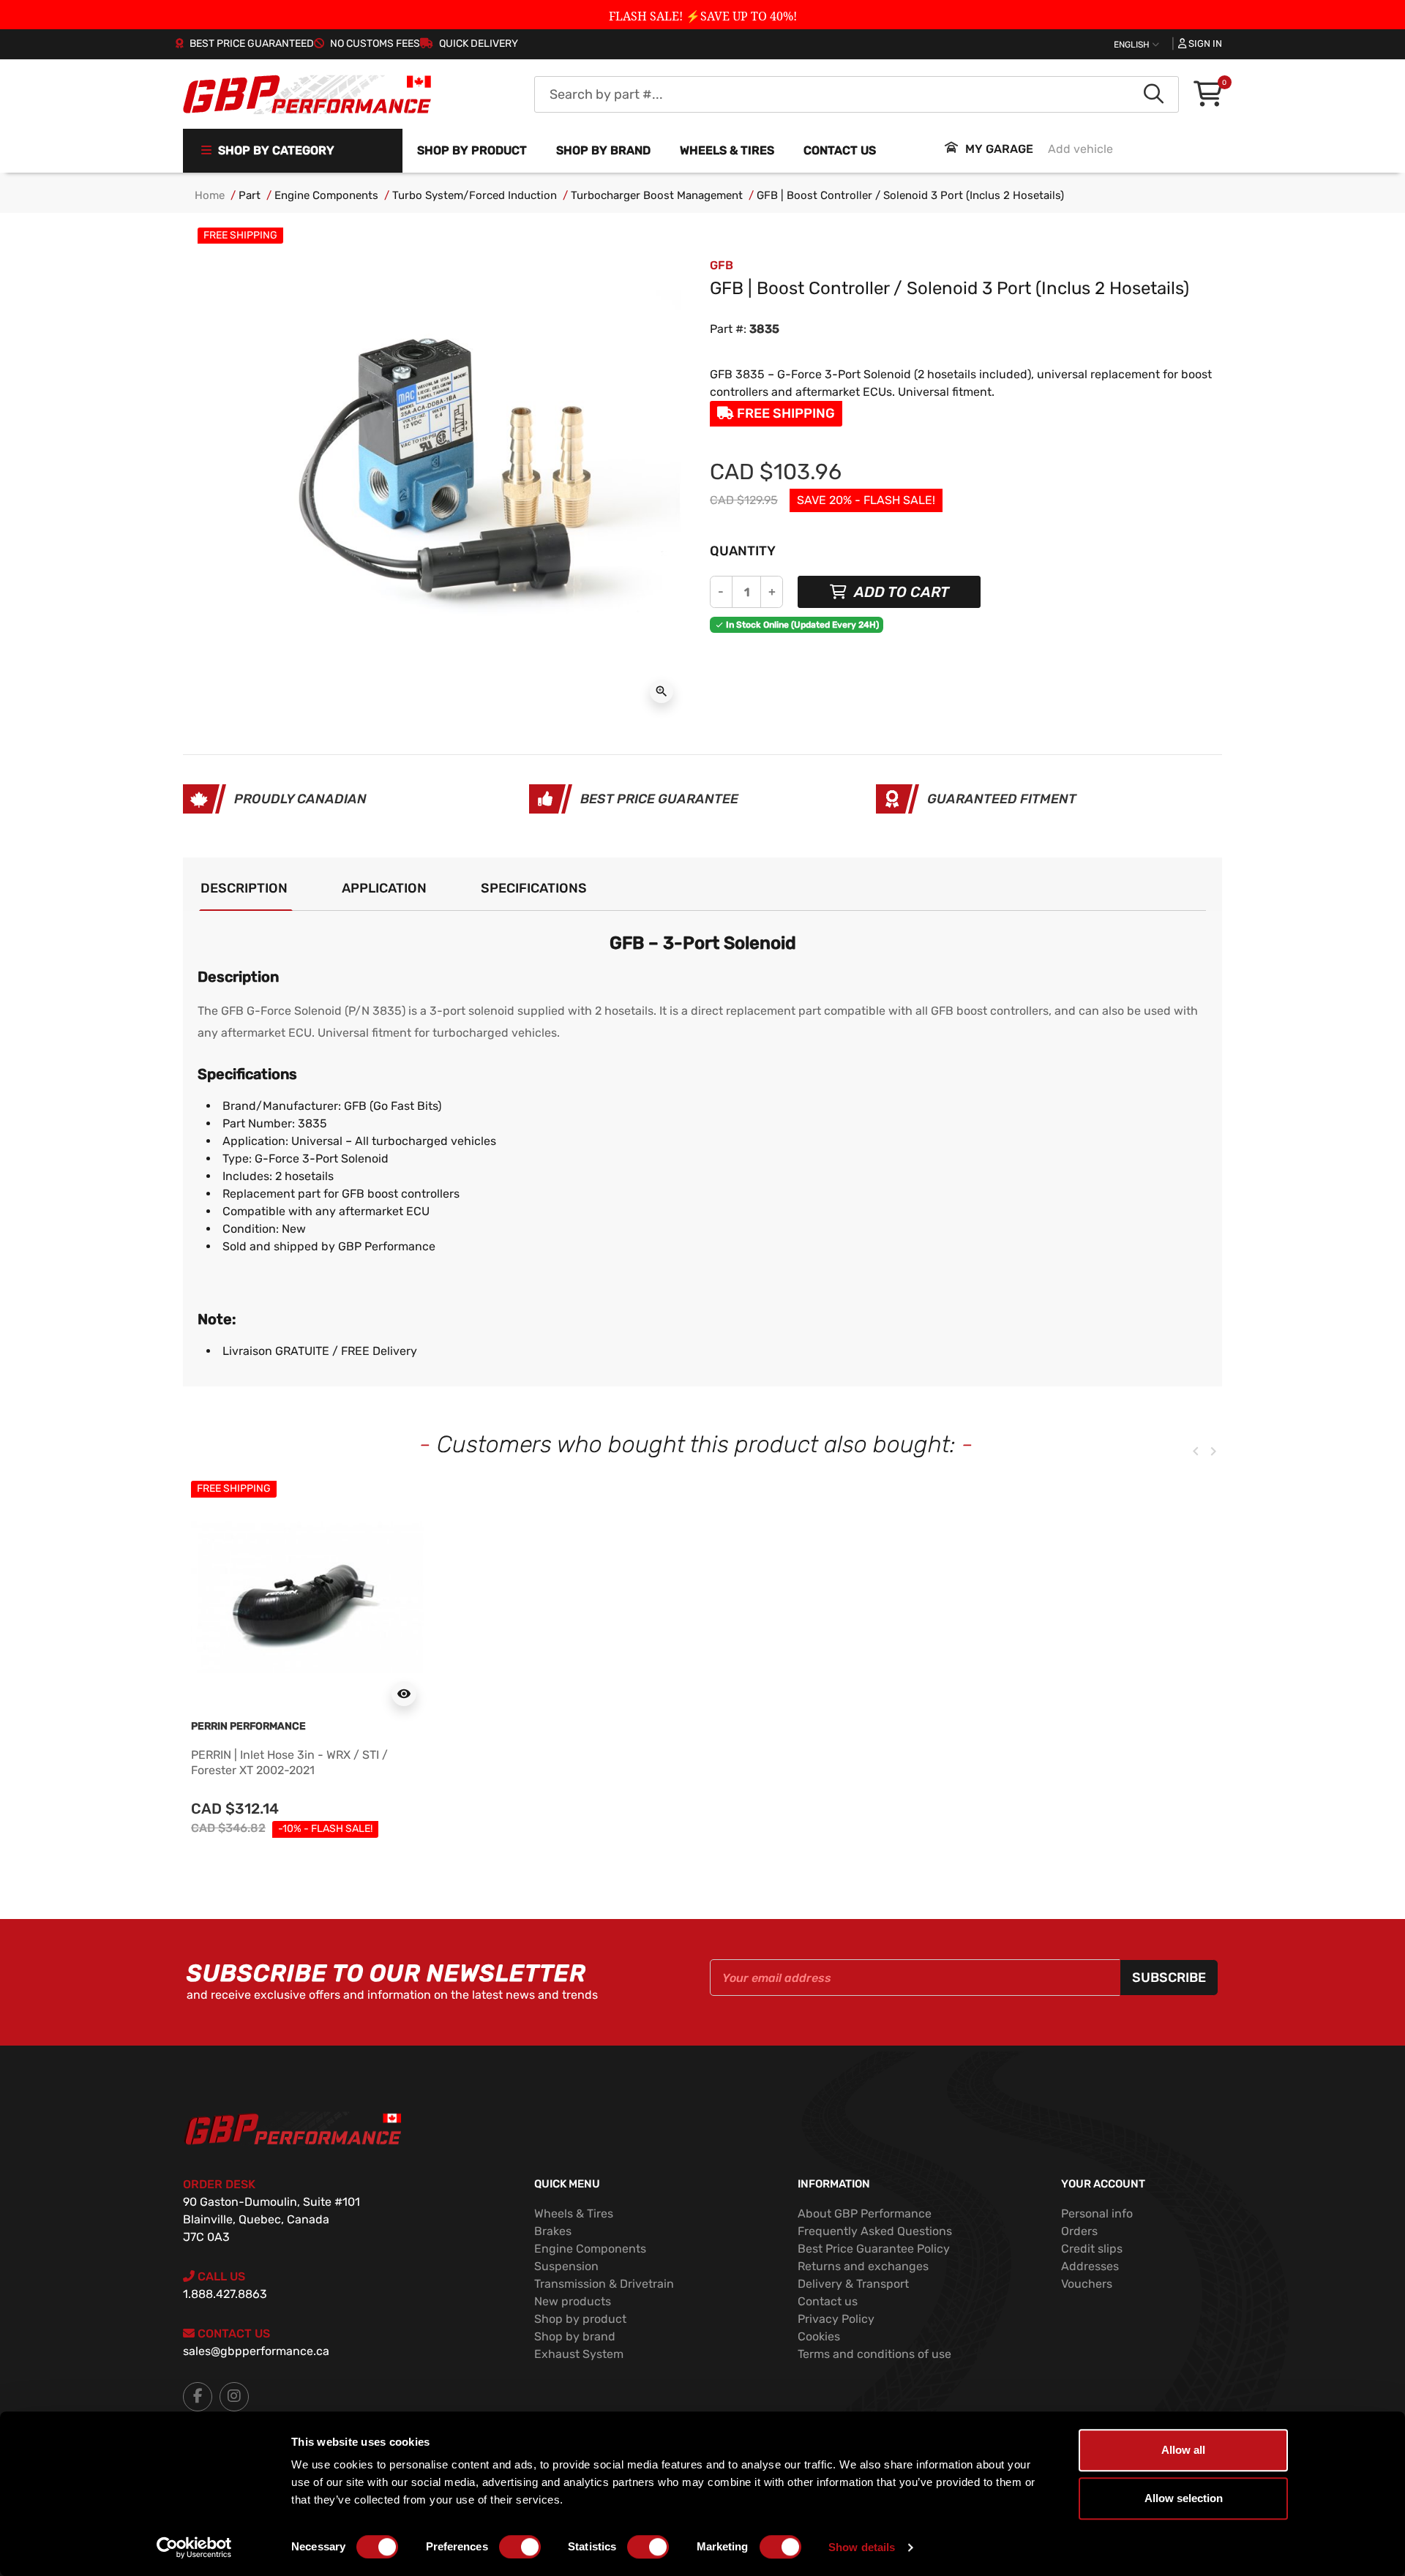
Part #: (728, 329)
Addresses (1090, 2266)
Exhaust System (579, 2354)
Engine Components (326, 195)
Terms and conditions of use (874, 2354)
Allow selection (1184, 2498)
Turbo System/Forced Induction (475, 195)
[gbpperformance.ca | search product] (1154, 94)
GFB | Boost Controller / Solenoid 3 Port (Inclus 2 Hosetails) (910, 195)
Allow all (1183, 2450)
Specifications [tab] (534, 888)
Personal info (1097, 2213)
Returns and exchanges (863, 2266)
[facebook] (198, 2397)
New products (573, 2301)
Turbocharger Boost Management (657, 195)
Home (210, 195)
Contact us (840, 150)
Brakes (553, 2231)
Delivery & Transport (853, 2284)
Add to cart (900, 592)
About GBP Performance (865, 2213)
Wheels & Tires (574, 2213)
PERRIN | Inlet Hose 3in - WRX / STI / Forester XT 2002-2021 (289, 1762)
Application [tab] (384, 888)
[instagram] (234, 2397)
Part (250, 195)
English (1133, 45)
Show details (862, 2547)
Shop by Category (275, 150)
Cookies (819, 2336)
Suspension (566, 2266)
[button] (1208, 95)
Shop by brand (603, 150)
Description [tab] (244, 888)
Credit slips (1092, 2249)
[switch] (520, 2547)
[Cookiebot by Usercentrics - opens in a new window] (194, 2547)
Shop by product (472, 150)
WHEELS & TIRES (727, 150)
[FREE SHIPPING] (307, 1597)
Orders (1079, 2231)
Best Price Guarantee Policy (874, 2249)
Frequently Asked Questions (875, 2231)
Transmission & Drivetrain (604, 2284)
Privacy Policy (836, 2319)
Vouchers (1087, 2284)
